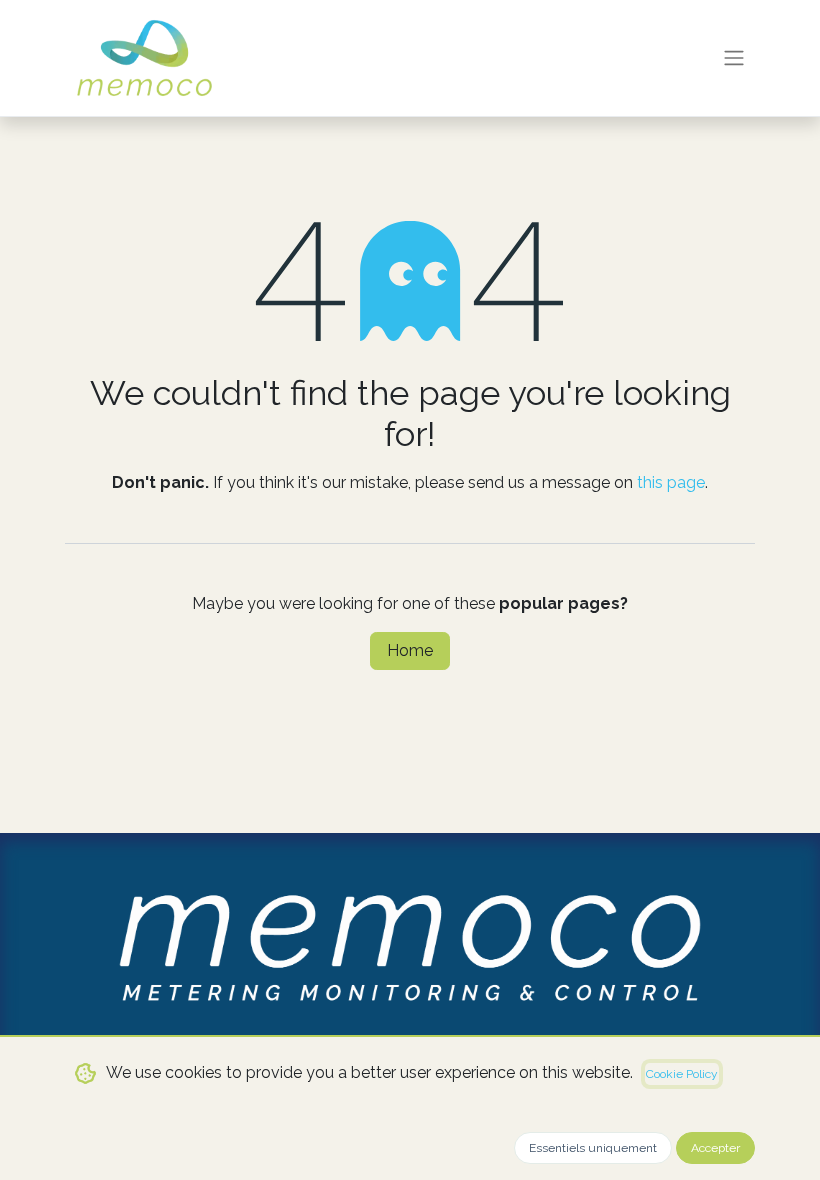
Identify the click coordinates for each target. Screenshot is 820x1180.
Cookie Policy (682, 1074)
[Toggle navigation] (734, 58)
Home (410, 650)
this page (671, 482)
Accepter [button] (715, 1148)
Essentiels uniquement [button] (593, 1148)
